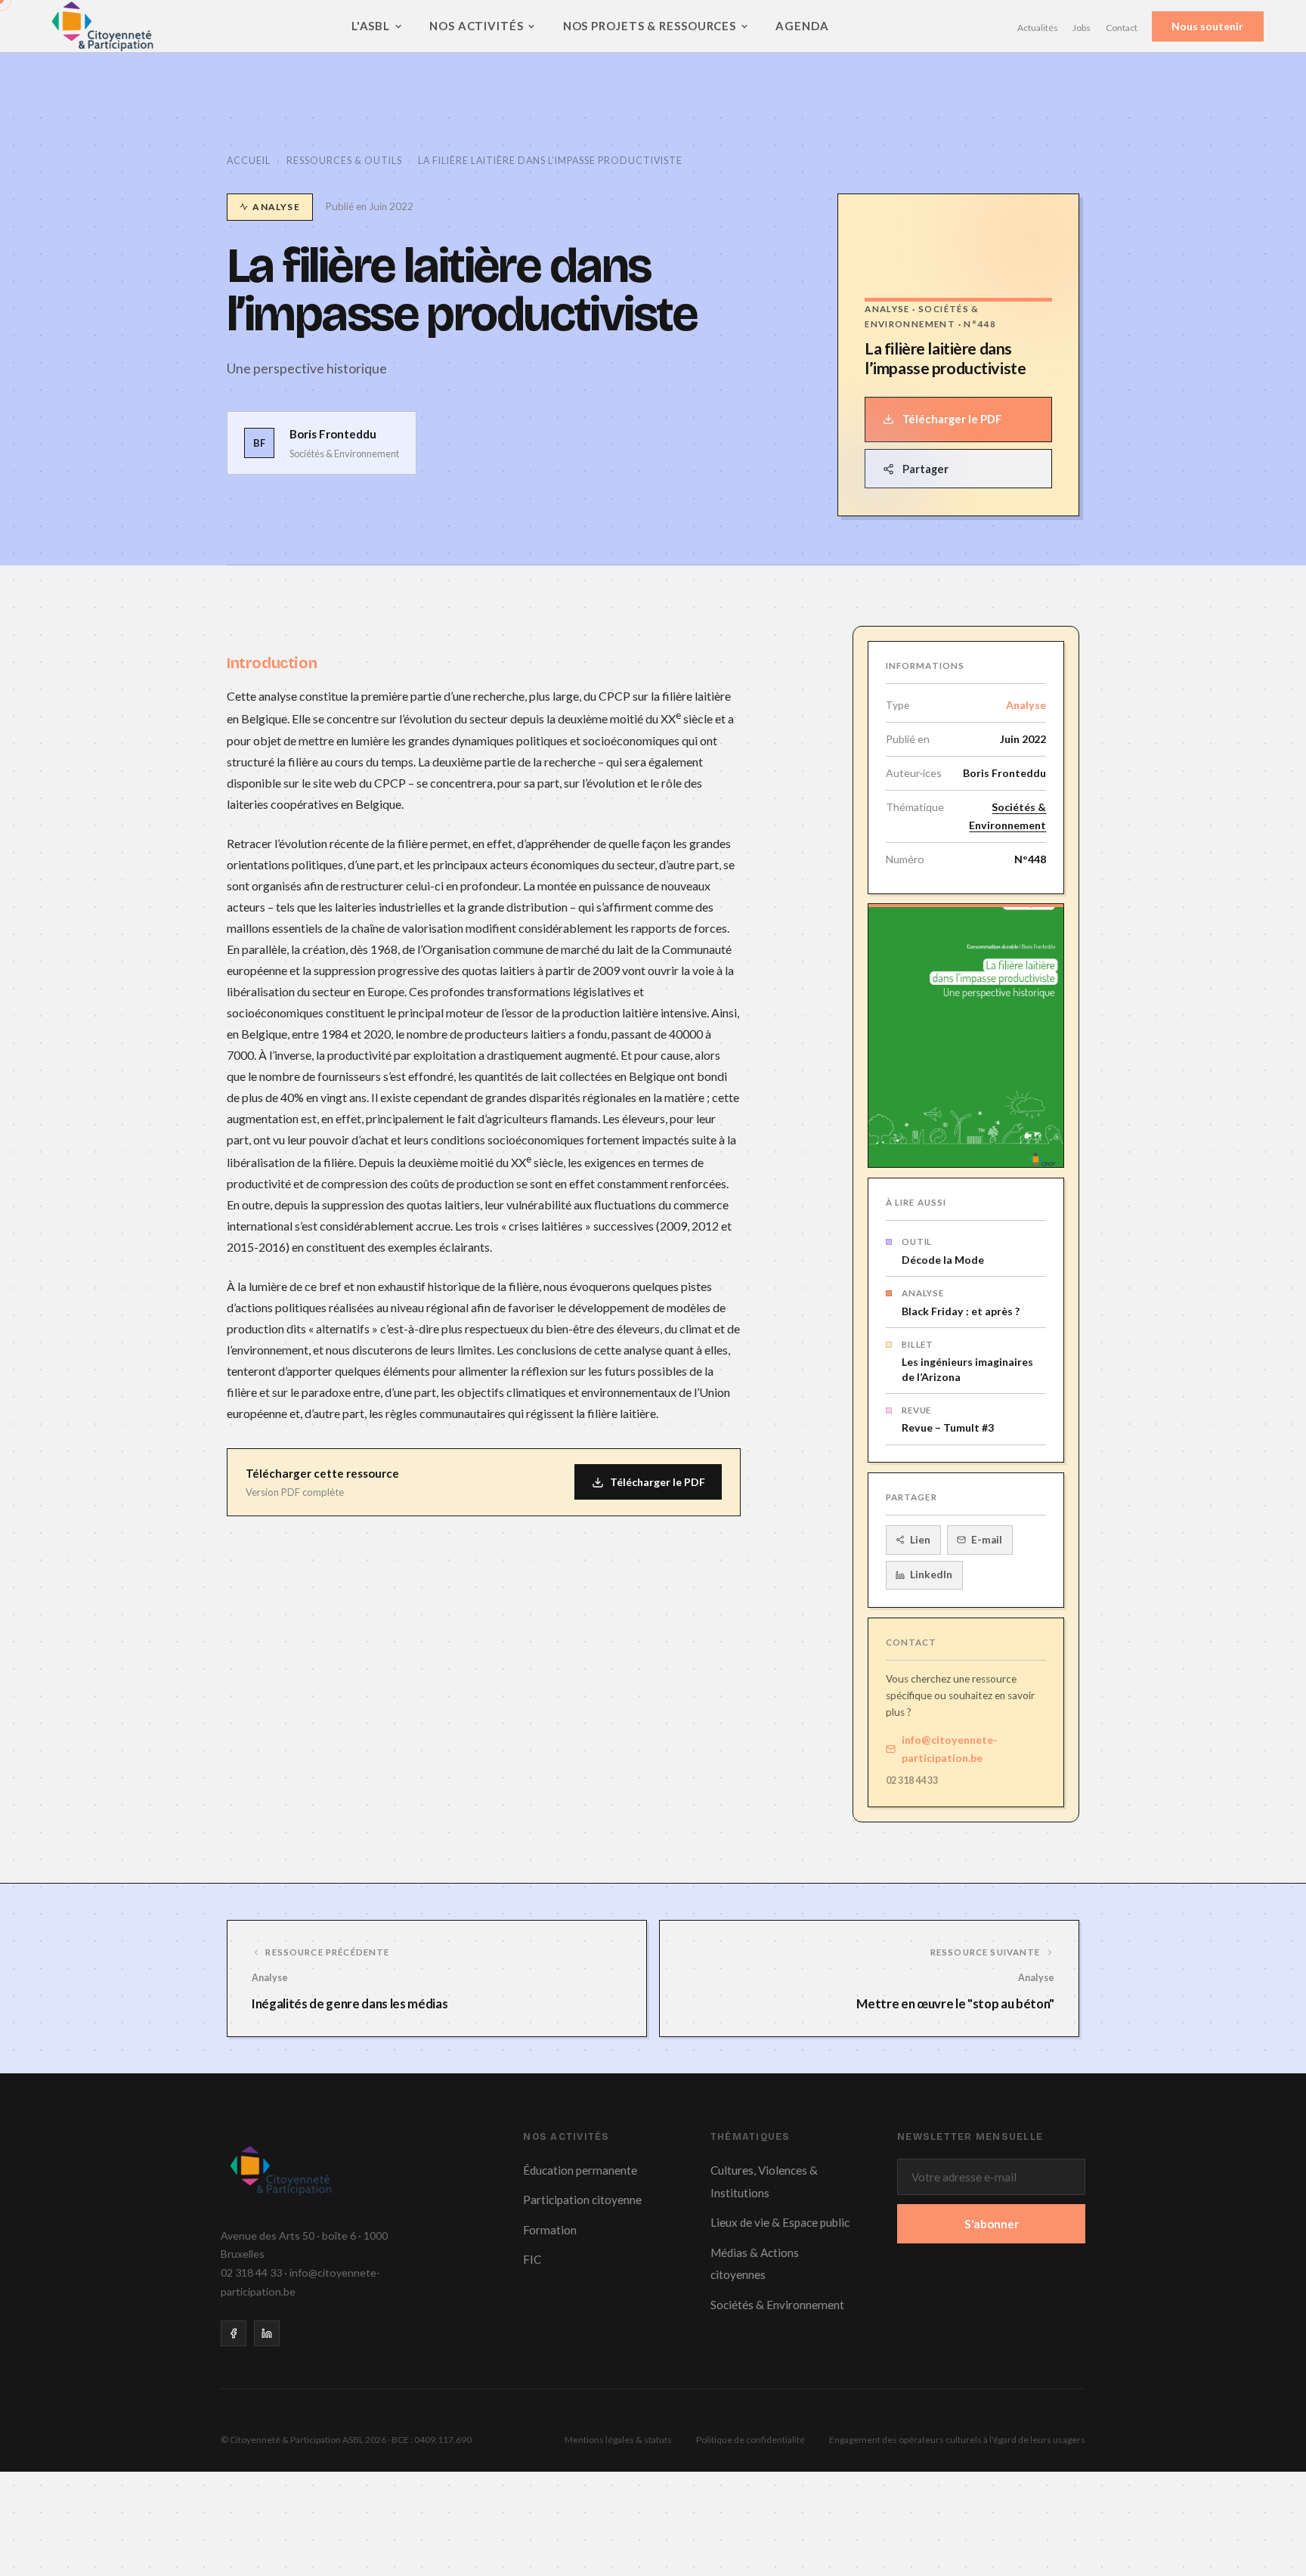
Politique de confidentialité (750, 2440)
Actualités (1038, 28)
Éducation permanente (580, 2170)
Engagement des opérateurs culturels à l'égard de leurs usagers (957, 2440)
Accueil (249, 161)
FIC (532, 2259)
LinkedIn (931, 1574)
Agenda (802, 26)
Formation (550, 2230)
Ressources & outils (344, 161)
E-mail (987, 1540)
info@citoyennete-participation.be (950, 1749)
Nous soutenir (1207, 27)
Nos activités (477, 26)
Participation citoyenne (582, 2200)
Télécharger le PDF (952, 419)
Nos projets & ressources (650, 26)
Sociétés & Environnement (1007, 816)
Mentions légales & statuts (618, 2440)
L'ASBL (371, 26)
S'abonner (992, 2224)
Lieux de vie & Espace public (780, 2222)
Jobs (1082, 28)
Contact (1122, 28)
